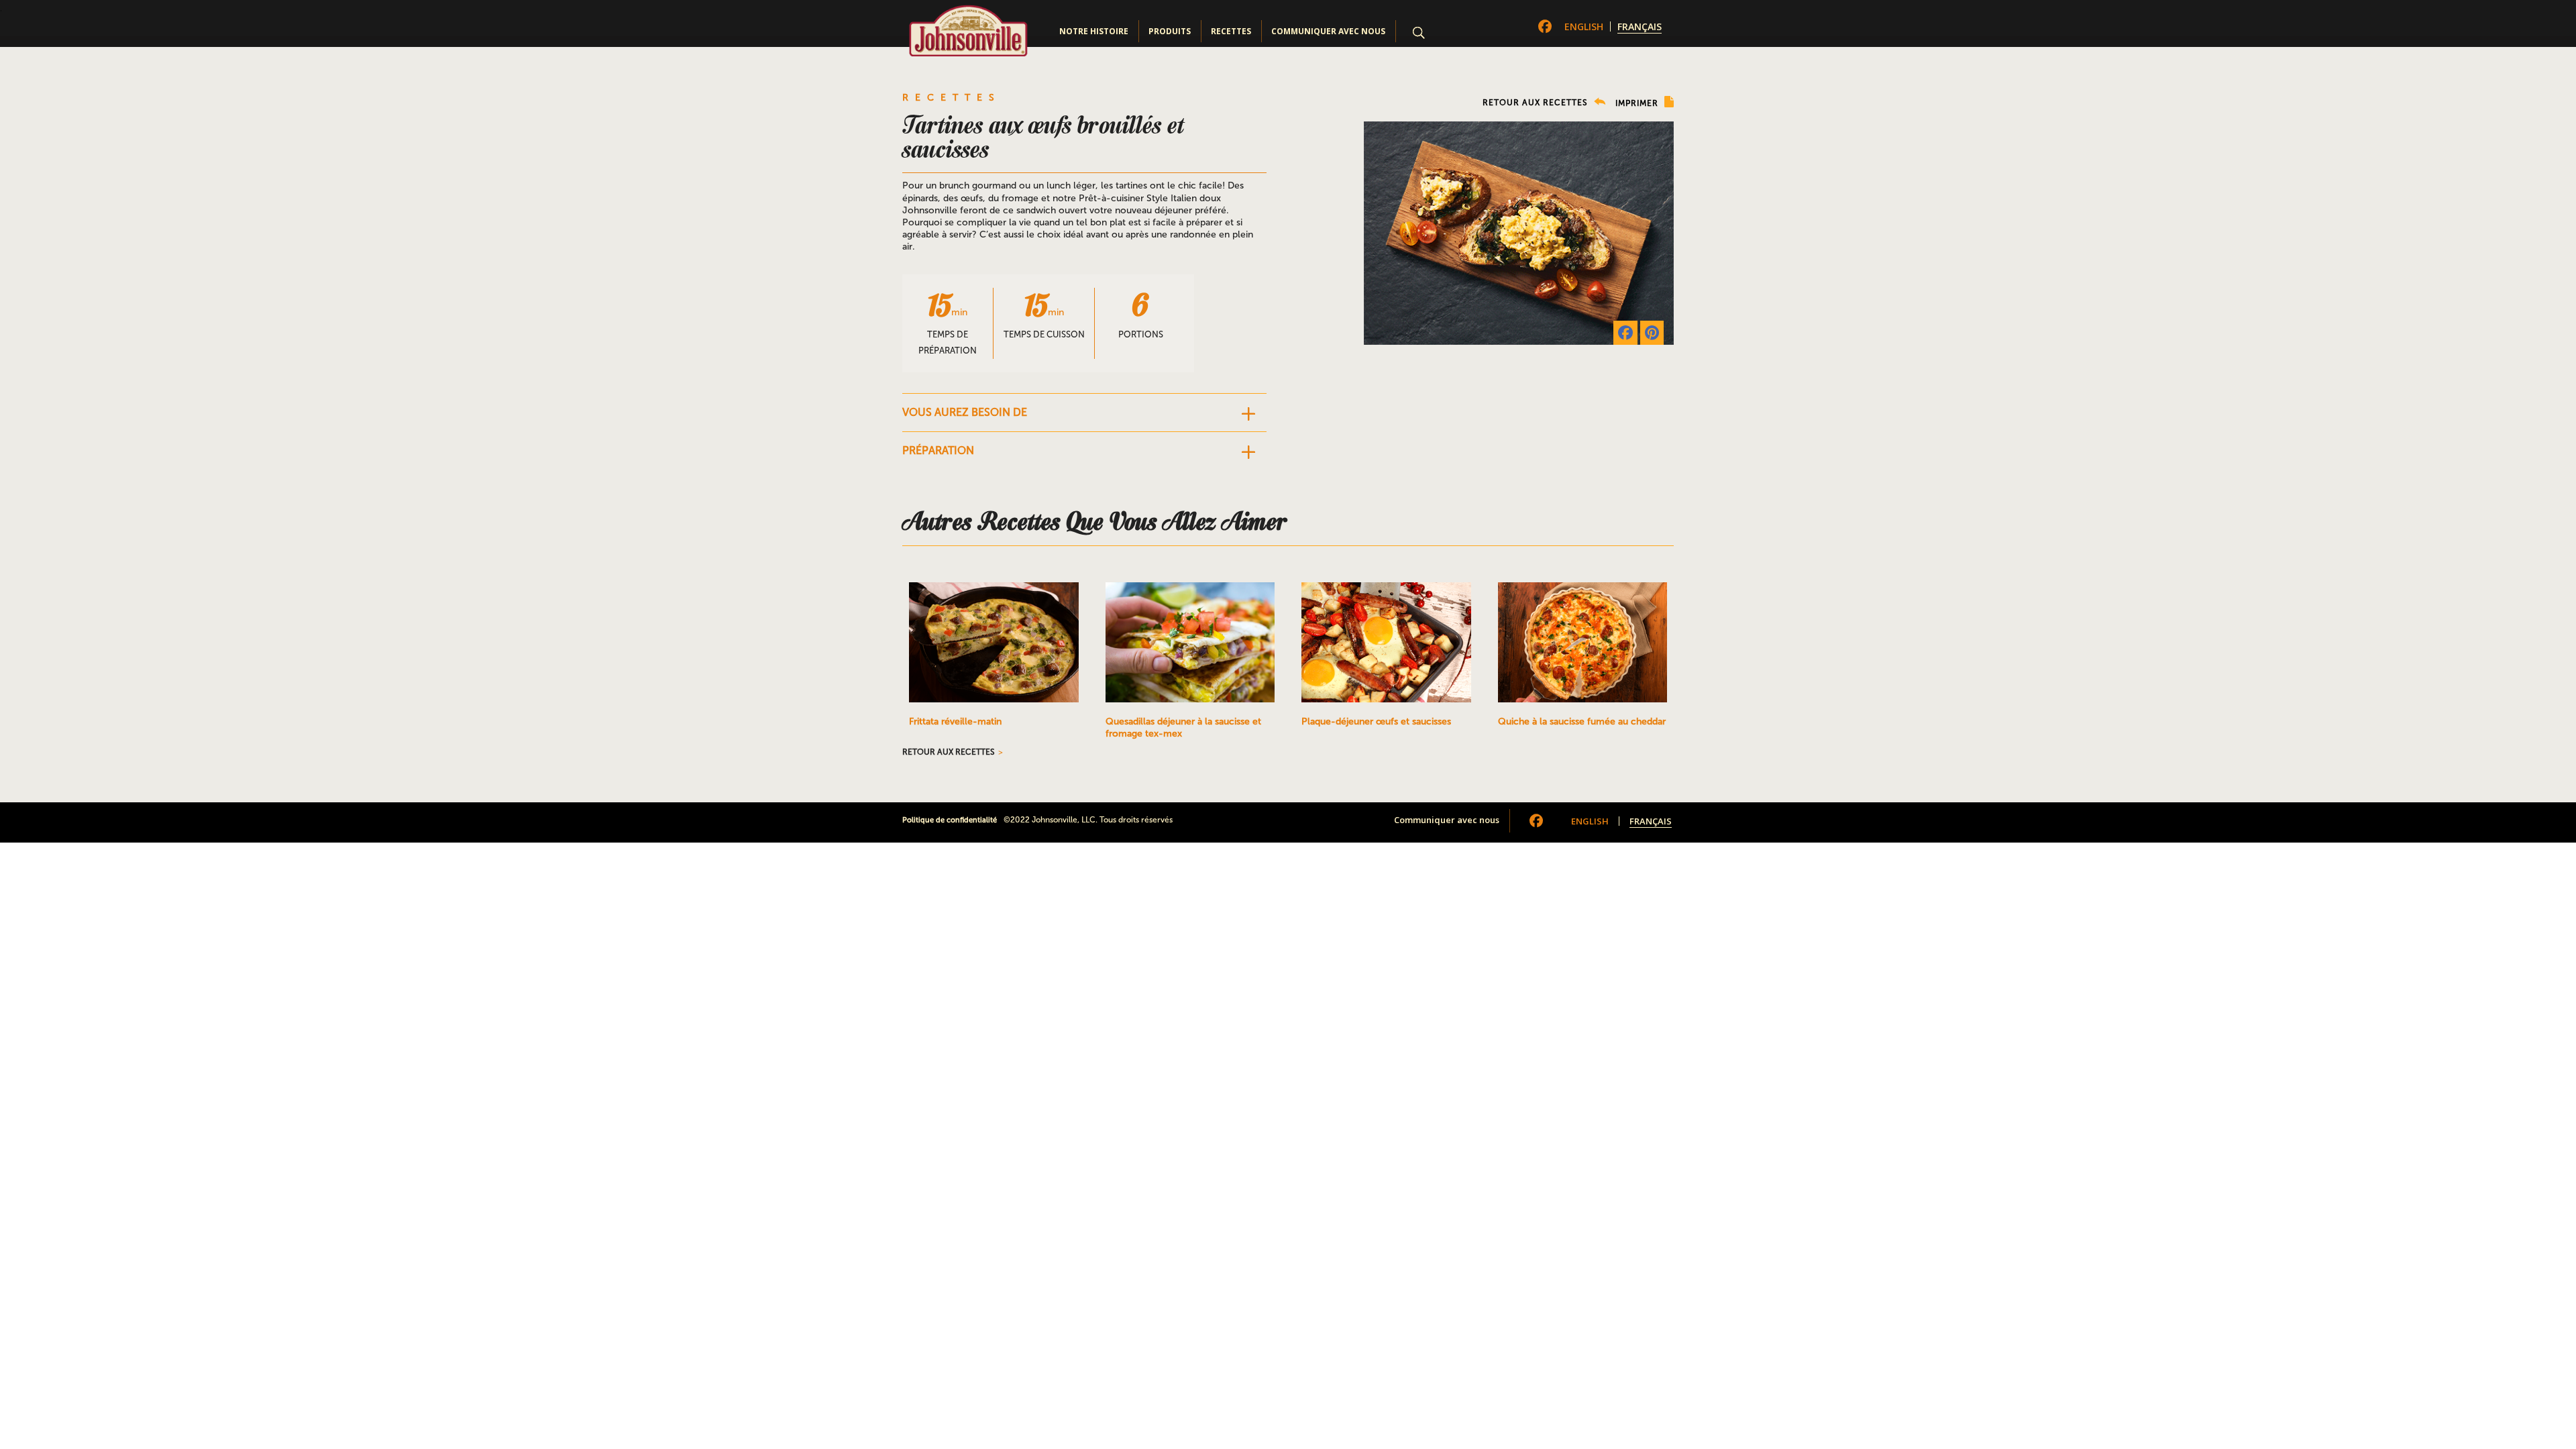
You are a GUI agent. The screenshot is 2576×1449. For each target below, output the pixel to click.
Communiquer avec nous (1328, 31)
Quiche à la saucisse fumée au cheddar (1582, 721)
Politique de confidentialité (950, 820)
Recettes (1231, 31)
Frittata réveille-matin (955, 721)
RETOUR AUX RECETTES (1537, 103)
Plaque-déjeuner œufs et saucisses (1376, 721)
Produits (1170, 31)
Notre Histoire (1094, 31)
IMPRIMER (1638, 103)
